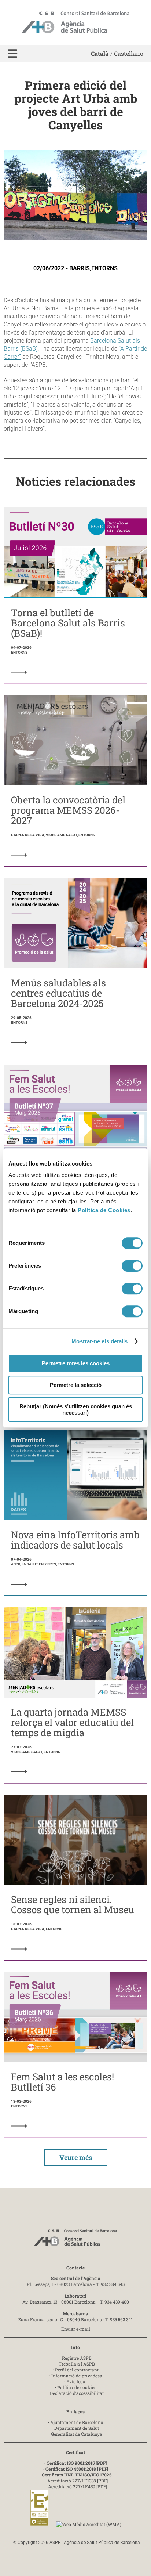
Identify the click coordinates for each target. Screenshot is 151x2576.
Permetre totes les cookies (76, 1363)
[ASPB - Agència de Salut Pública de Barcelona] (75, 2240)
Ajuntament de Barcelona (77, 2422)
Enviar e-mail (76, 2329)
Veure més (76, 2157)
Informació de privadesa (77, 2376)
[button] (12, 54)
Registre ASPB (77, 2358)
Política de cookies (77, 2387)
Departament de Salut (77, 2428)
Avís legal (77, 2381)
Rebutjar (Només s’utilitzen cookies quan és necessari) (76, 1409)
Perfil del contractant (77, 2370)
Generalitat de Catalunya (77, 2434)
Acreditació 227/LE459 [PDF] (78, 2486)
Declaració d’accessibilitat (77, 2393)
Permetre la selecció (76, 1385)
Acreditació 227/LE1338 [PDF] (78, 2481)
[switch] (132, 1266)
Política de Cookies (104, 1210)
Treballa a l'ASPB (77, 2364)
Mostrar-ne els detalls (100, 1341)
